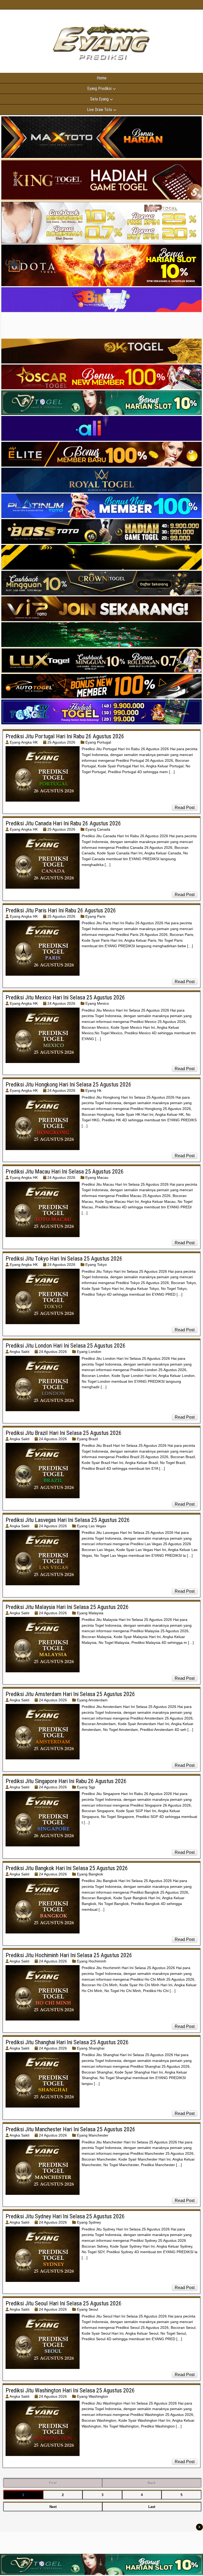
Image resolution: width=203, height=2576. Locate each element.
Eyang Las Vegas (91, 1526)
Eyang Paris (95, 916)
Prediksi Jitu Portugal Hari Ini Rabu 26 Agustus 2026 (65, 736)
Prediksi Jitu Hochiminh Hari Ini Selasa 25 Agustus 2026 (69, 1955)
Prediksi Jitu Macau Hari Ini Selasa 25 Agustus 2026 (65, 1172)
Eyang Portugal (98, 742)
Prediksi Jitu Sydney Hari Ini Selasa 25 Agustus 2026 (65, 2216)
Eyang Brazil (87, 1439)
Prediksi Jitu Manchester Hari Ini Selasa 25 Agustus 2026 (70, 2129)
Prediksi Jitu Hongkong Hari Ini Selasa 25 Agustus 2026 (68, 1084)
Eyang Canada (98, 829)
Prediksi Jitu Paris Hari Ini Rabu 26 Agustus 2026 (61, 910)
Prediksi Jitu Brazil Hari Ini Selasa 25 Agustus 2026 (64, 1433)
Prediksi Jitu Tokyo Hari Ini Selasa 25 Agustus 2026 (64, 1259)
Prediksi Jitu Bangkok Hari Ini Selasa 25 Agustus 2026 (67, 1868)
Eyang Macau (97, 1177)
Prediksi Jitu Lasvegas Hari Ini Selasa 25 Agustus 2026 (68, 1520)
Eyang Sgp (86, 1787)
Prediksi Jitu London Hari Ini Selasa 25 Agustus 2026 (66, 1346)
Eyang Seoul (87, 2309)
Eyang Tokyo (96, 1265)
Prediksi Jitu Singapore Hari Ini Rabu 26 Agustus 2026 (66, 1781)
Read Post (185, 808)
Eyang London (89, 1352)
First (53, 2483)
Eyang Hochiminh (92, 1961)
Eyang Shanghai (91, 2048)
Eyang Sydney (89, 2222)
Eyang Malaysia (90, 1613)
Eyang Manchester (93, 2135)
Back (152, 2483)
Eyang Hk (93, 1090)
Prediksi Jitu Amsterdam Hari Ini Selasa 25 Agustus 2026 (70, 1694)
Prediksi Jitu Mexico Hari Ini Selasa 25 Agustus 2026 (65, 997)
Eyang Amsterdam (92, 1700)
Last (152, 2507)
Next (53, 2507)
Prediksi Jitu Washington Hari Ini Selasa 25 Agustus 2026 (70, 2390)
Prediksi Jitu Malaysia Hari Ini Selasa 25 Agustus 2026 (67, 1607)
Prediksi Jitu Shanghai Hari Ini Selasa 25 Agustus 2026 (67, 2042)
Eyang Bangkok (90, 1874)
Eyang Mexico (97, 1003)
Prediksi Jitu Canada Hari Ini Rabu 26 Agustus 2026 (63, 823)
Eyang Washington (93, 2396)
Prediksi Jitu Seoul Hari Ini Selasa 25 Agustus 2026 (64, 2303)
